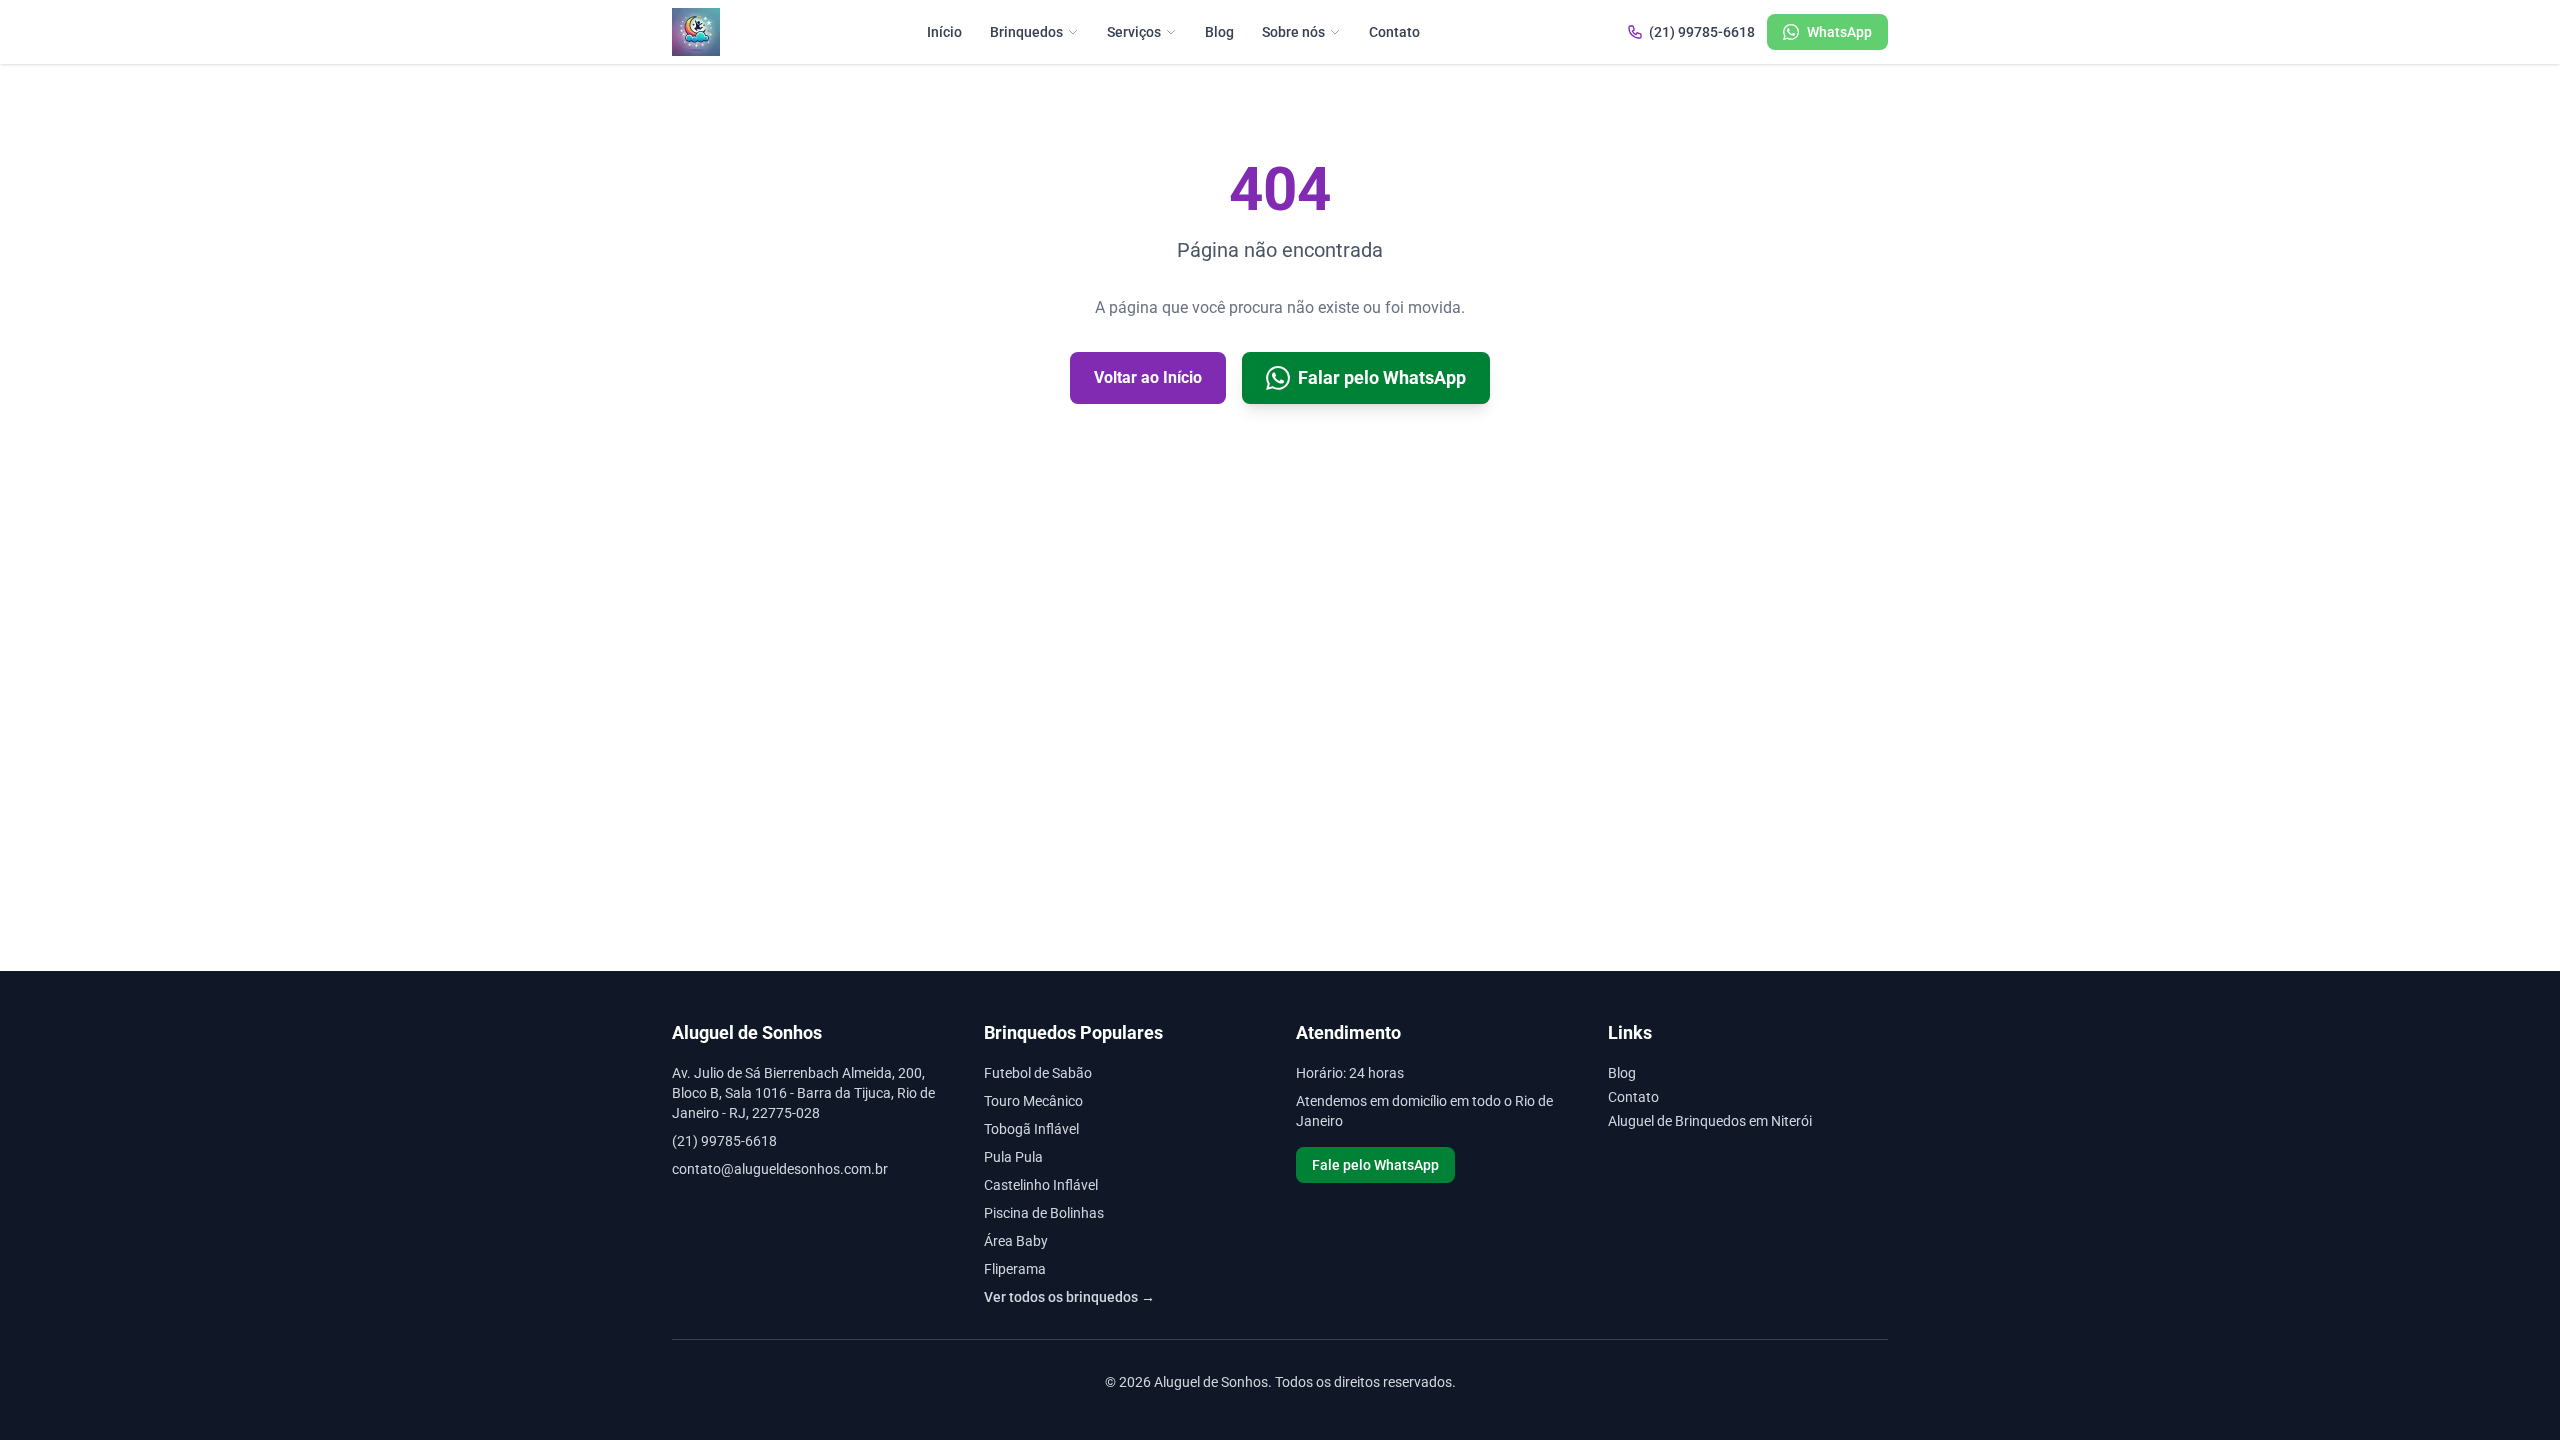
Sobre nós (1293, 32)
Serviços (1134, 32)
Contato (1394, 32)
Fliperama (1015, 1269)
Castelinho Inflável (1041, 1185)
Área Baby (1016, 1241)
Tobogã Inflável (1031, 1129)
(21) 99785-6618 (1702, 32)
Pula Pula (1013, 1157)
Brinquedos (1026, 32)
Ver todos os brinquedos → (1069, 1297)
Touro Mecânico (1033, 1101)
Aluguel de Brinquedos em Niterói (1710, 1121)
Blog (1219, 32)
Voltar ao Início (1148, 377)
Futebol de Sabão (1038, 1073)
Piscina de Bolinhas (1044, 1213)
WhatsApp (1839, 32)
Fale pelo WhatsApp (1375, 1165)
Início (944, 32)
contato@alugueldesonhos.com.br (780, 1169)
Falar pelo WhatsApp (1382, 377)
